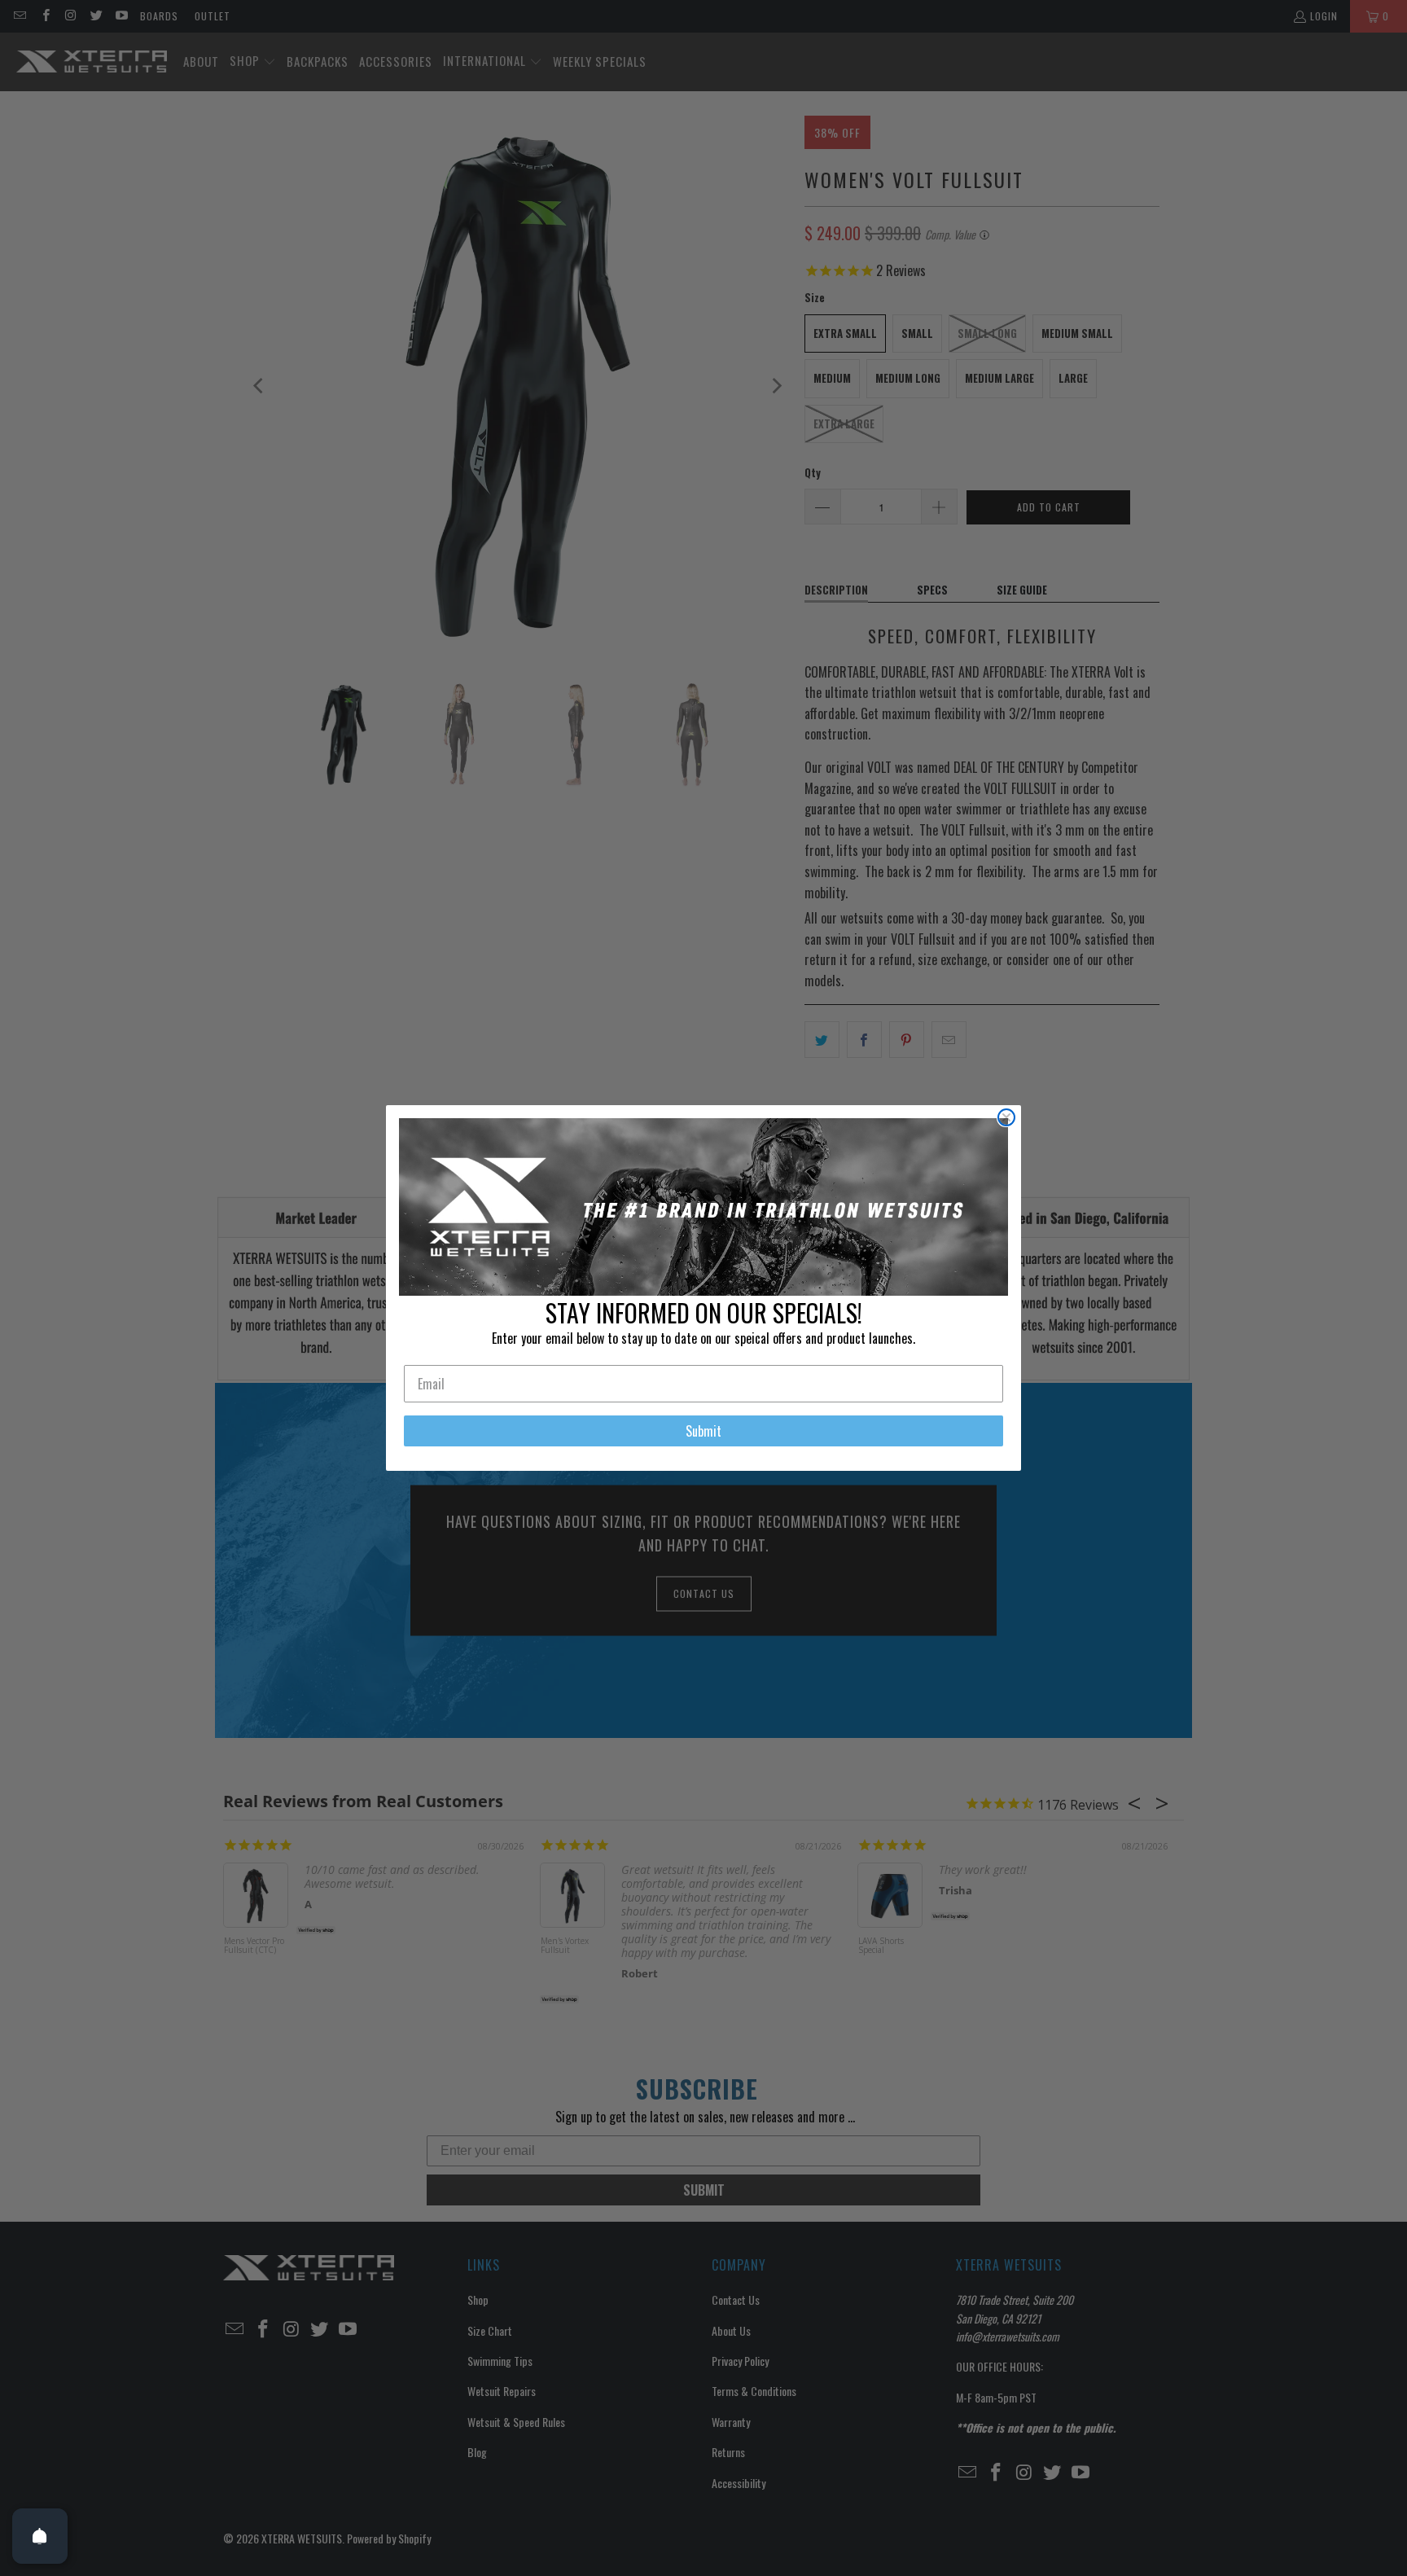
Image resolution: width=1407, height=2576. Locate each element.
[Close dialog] (1006, 1117)
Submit (703, 1431)
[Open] (40, 2536)
